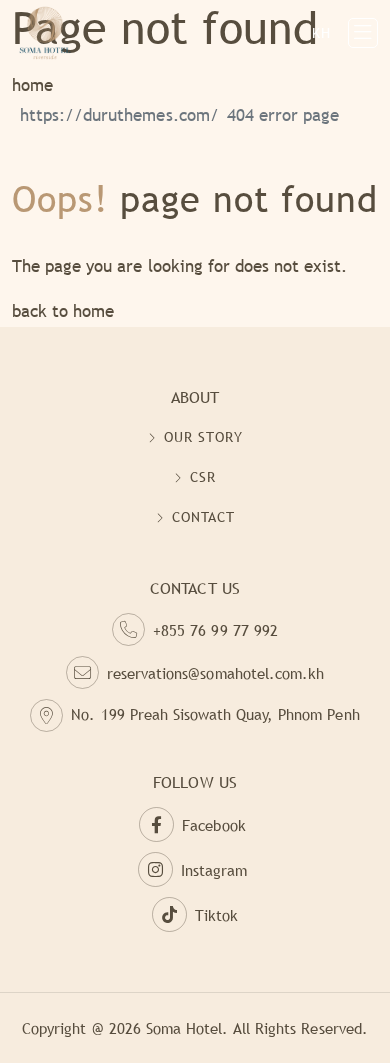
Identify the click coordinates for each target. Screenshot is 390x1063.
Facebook (213, 825)
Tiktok (216, 915)
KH (321, 33)
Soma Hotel (184, 1028)
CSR (203, 477)
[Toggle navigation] (363, 33)
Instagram (214, 870)
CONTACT (203, 517)
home (32, 85)
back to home (63, 311)
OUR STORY (203, 437)
